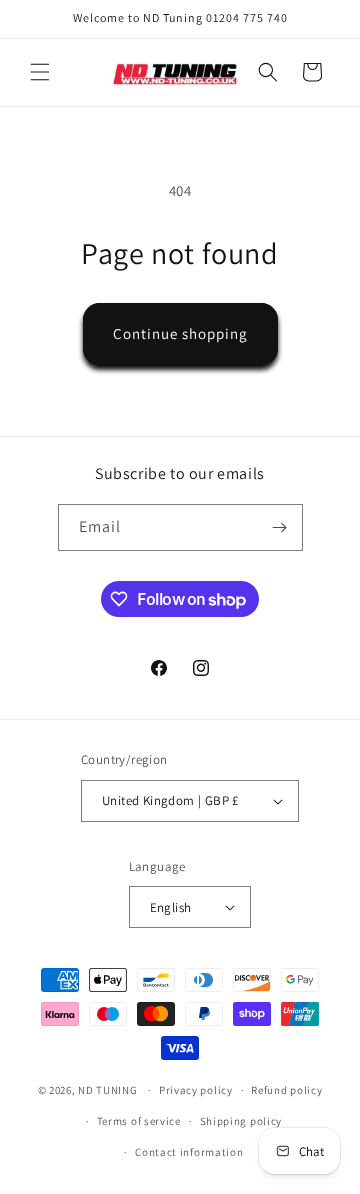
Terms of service (139, 1121)
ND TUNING (109, 1090)
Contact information (189, 1152)
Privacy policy (196, 1090)
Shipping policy (241, 1121)
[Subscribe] (280, 527)
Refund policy (286, 1090)
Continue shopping (180, 333)
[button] (40, 72)
